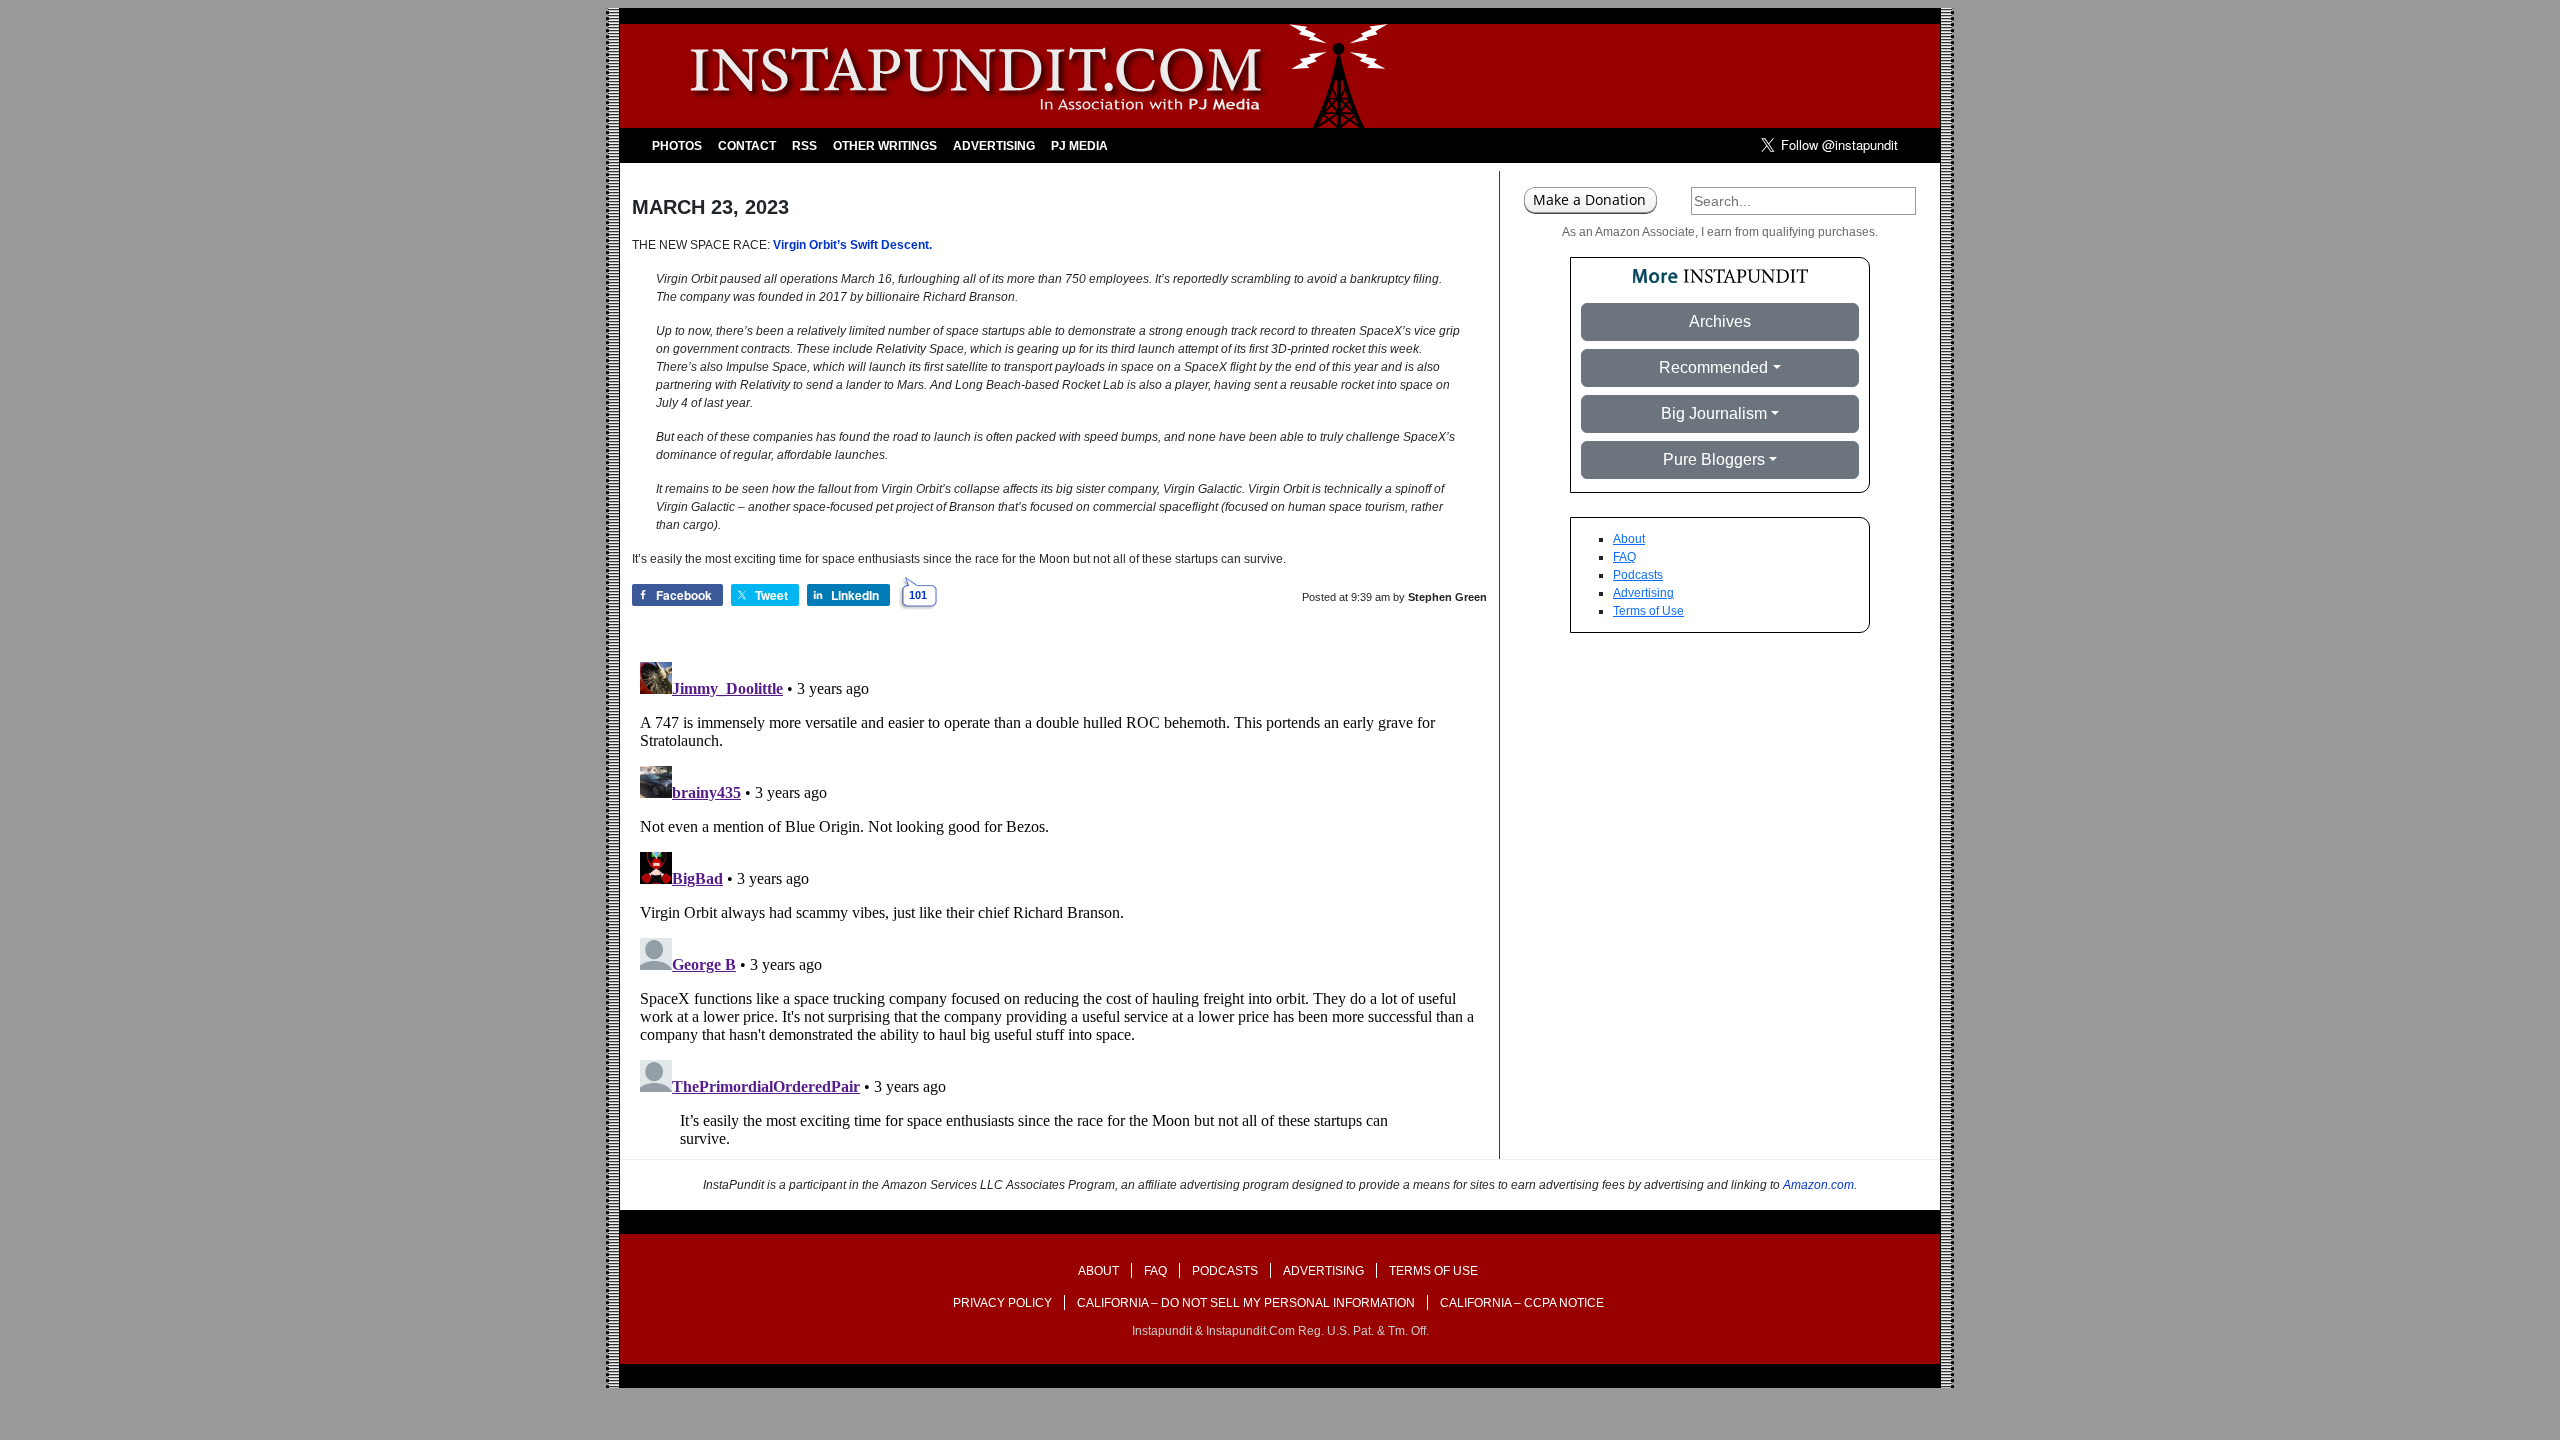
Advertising (994, 146)
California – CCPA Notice (1522, 1303)
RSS (804, 146)
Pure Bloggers (1714, 459)
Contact (747, 146)
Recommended (1713, 367)
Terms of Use (1648, 611)
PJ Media (1079, 146)
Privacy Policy (1002, 1303)
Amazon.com (1818, 1185)
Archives (1720, 321)
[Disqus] (1059, 904)
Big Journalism (1714, 413)
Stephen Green (1447, 597)
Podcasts (1638, 575)
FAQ (1624, 557)
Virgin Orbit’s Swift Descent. (852, 245)
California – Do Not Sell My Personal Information (1246, 1303)
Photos (677, 146)
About (1629, 539)
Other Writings (885, 146)
